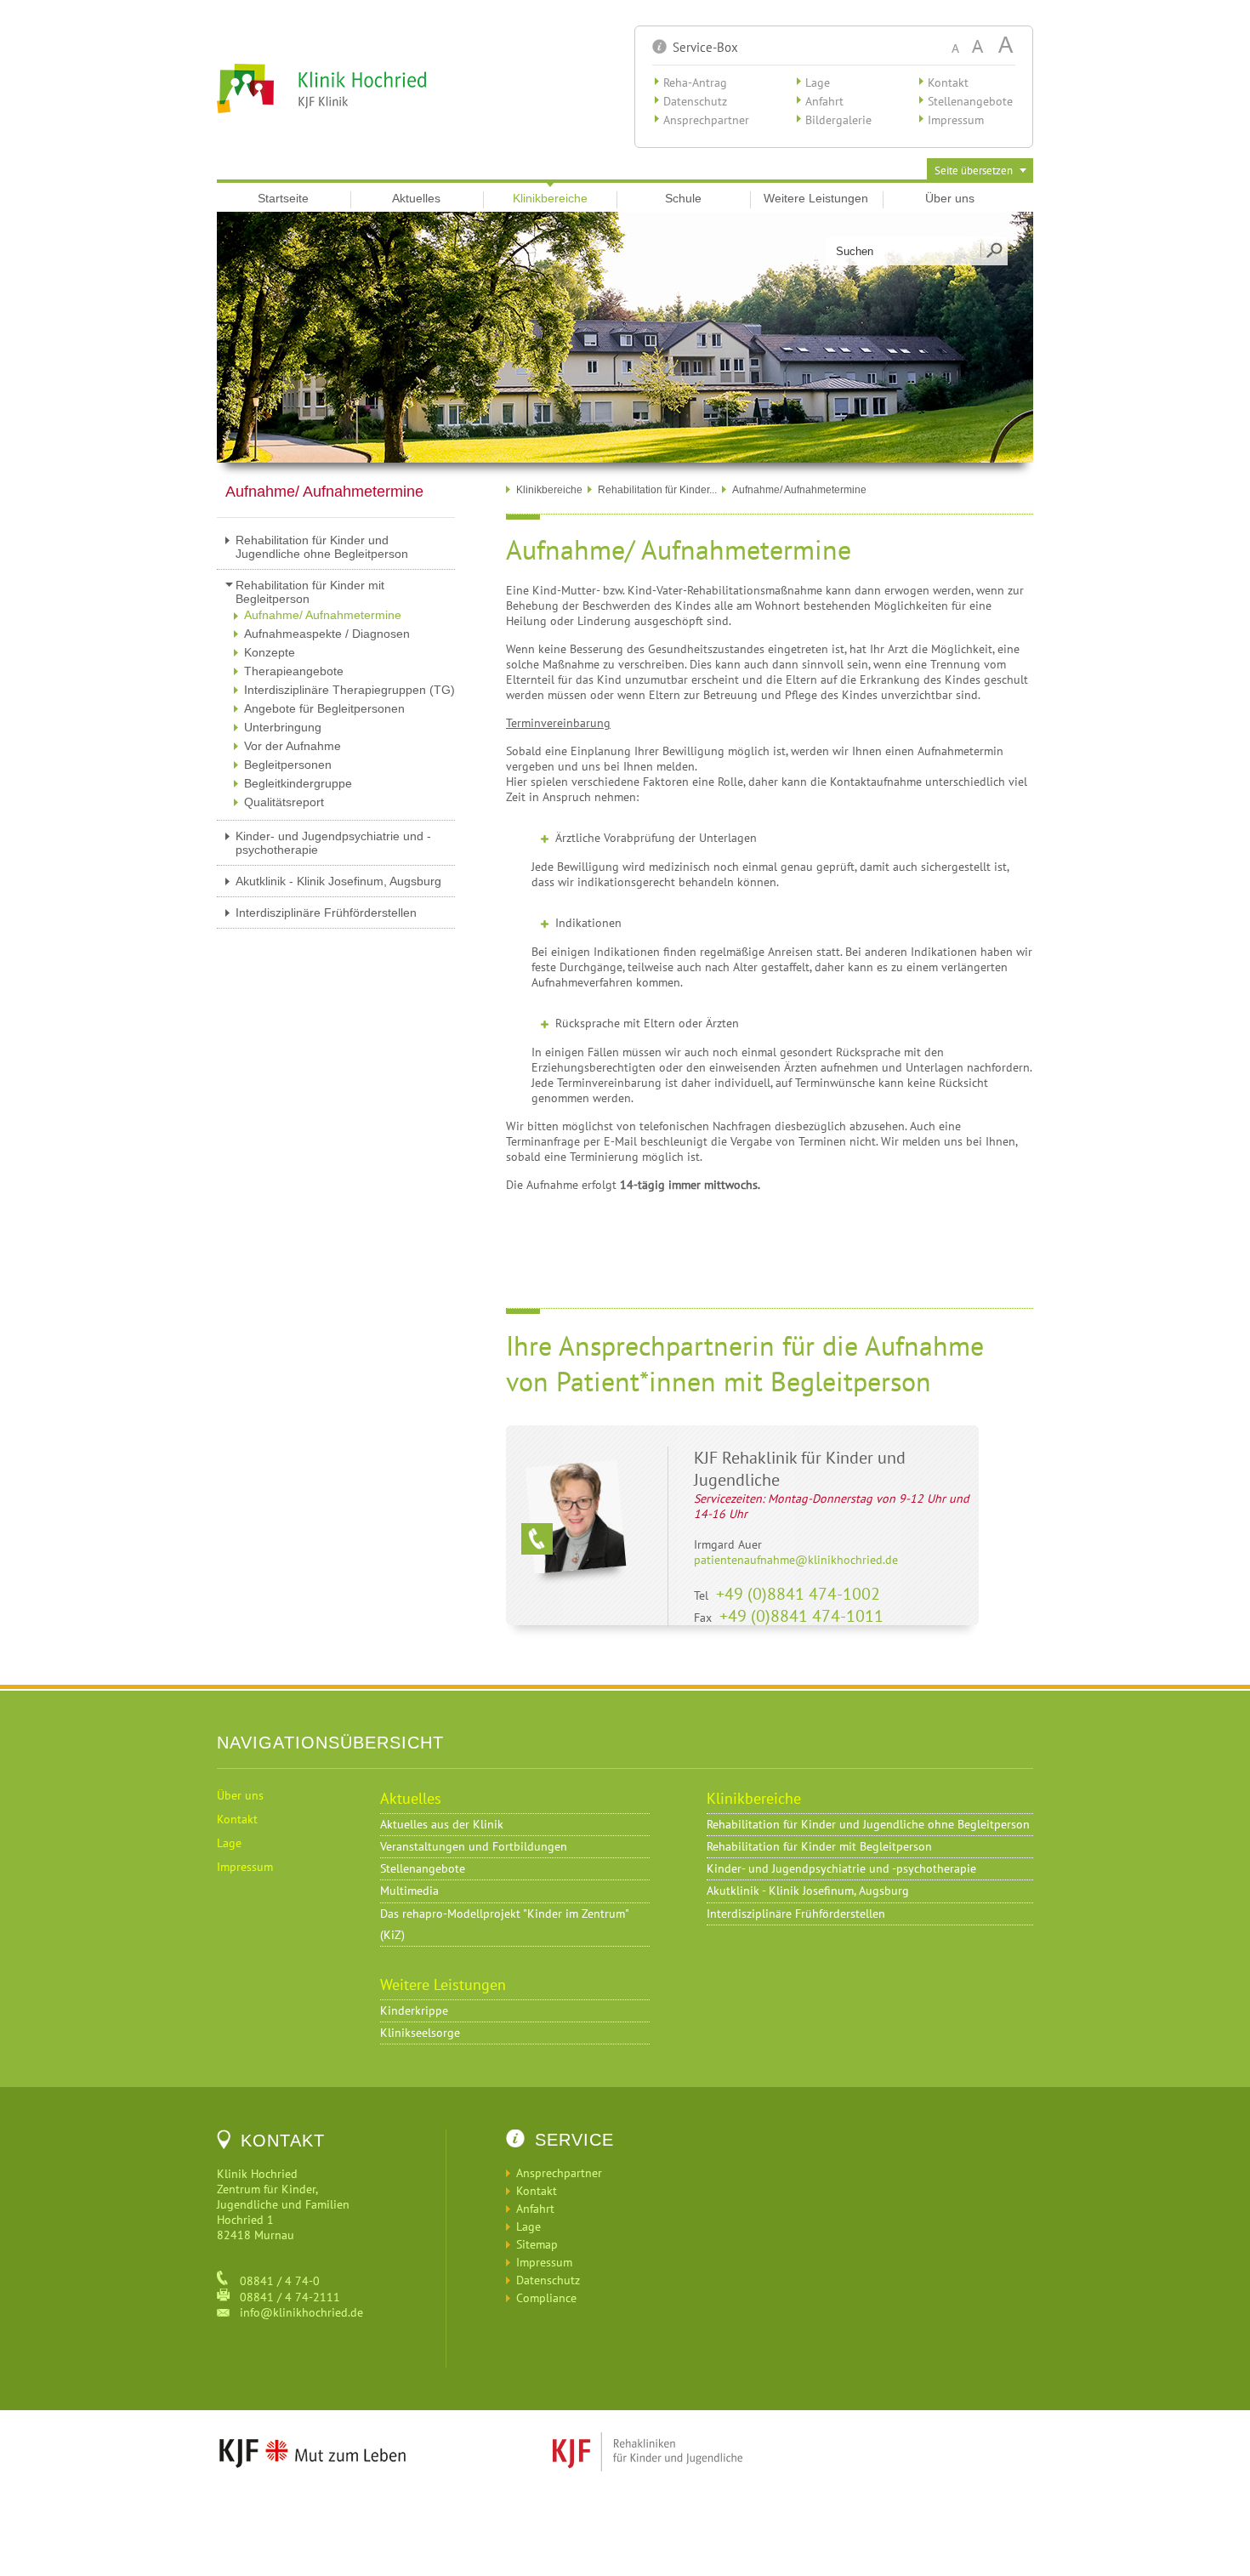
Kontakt (948, 82)
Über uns (950, 198)
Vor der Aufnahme (293, 746)
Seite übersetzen (974, 171)
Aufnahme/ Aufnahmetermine (323, 615)
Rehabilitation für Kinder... (657, 490)
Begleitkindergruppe (298, 783)
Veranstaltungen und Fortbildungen (474, 1846)
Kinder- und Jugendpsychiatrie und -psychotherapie (333, 843)
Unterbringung (283, 727)
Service (574, 2140)
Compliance (546, 2298)
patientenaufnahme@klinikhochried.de (796, 1560)
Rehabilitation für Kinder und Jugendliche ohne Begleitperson (322, 547)
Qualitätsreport (284, 802)
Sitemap (537, 2244)
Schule (683, 198)
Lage (818, 82)
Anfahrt (824, 101)
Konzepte (270, 652)
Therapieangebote (294, 671)
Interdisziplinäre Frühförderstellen (326, 913)
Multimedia (409, 1891)
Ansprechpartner (706, 120)
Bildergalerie (838, 120)
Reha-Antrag (695, 82)
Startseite (283, 198)
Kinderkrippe (414, 2010)
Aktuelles (416, 198)
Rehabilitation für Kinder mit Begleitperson (310, 592)
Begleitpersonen (288, 765)
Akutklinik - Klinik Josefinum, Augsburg (338, 881)
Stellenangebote (970, 101)
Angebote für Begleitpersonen (324, 708)
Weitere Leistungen (816, 198)
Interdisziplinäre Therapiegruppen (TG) (349, 690)
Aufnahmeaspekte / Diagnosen (327, 634)
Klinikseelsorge (420, 2033)
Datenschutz (695, 101)
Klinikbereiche (550, 198)
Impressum (956, 120)
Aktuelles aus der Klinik (442, 1824)
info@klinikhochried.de (296, 2312)
